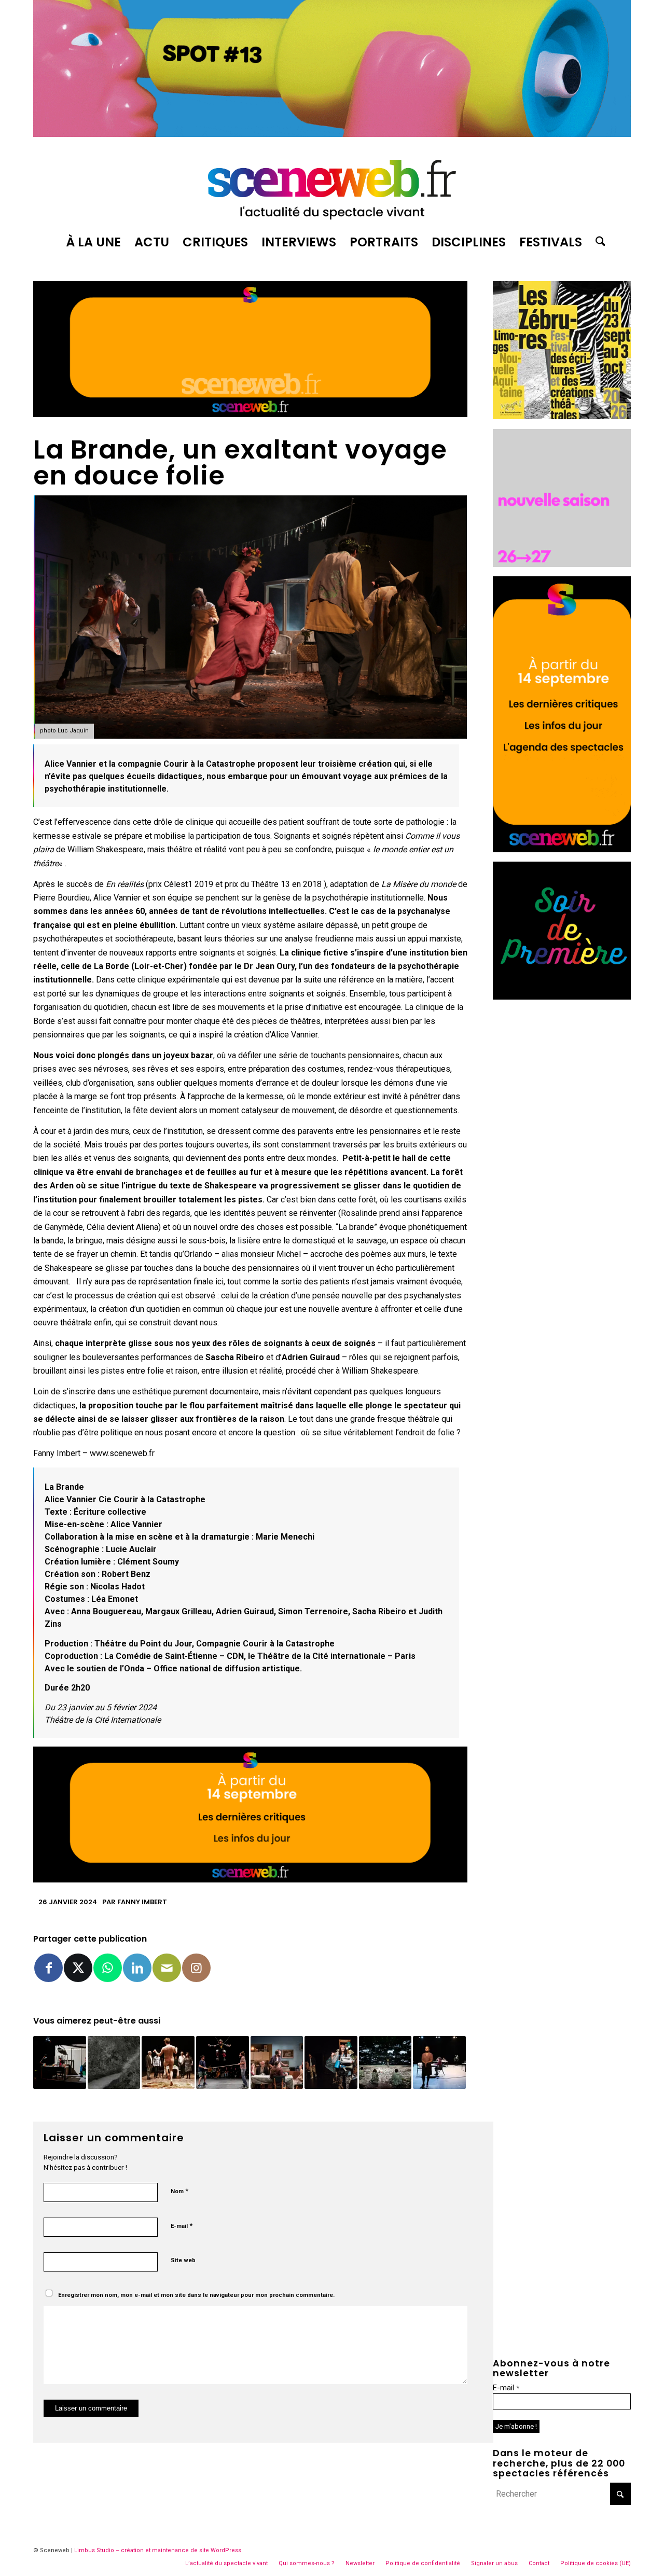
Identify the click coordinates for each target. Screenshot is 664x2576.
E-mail (182, 2226)
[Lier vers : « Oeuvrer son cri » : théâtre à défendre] (331, 2062)
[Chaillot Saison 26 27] (562, 564)
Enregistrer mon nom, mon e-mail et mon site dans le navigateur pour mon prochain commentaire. (196, 2295)
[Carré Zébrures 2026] (562, 416)
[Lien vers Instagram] (196, 1968)
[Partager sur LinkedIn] (137, 1968)
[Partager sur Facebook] (49, 1968)
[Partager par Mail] (167, 1968)
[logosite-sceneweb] (332, 185)
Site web (183, 2260)
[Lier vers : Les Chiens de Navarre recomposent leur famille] (168, 2062)
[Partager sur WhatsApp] (108, 1968)
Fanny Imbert (142, 1902)
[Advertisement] (562, 1165)
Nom (179, 2191)
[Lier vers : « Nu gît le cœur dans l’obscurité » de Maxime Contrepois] (114, 2062)
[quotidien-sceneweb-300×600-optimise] (562, 849)
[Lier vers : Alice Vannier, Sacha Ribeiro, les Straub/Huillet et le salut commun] (60, 2062)
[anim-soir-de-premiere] (562, 997)
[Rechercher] (597, 242)
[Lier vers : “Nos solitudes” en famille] (277, 2062)
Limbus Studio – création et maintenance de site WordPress (158, 2550)
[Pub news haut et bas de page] (250, 414)
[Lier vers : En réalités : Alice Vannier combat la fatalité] (439, 2062)
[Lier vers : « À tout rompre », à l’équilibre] (223, 2062)
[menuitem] (93, 242)
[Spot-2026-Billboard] (332, 134)
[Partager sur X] (78, 1968)
